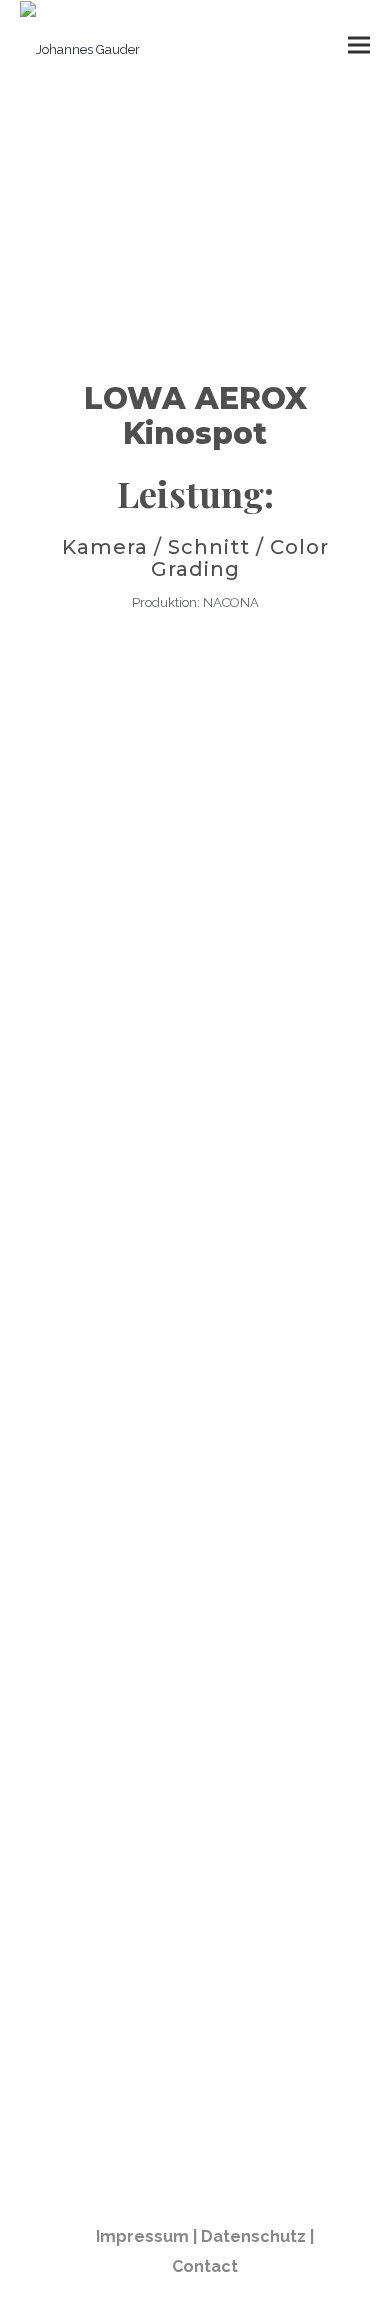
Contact (205, 2266)
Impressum (142, 2236)
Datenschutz (253, 2236)
